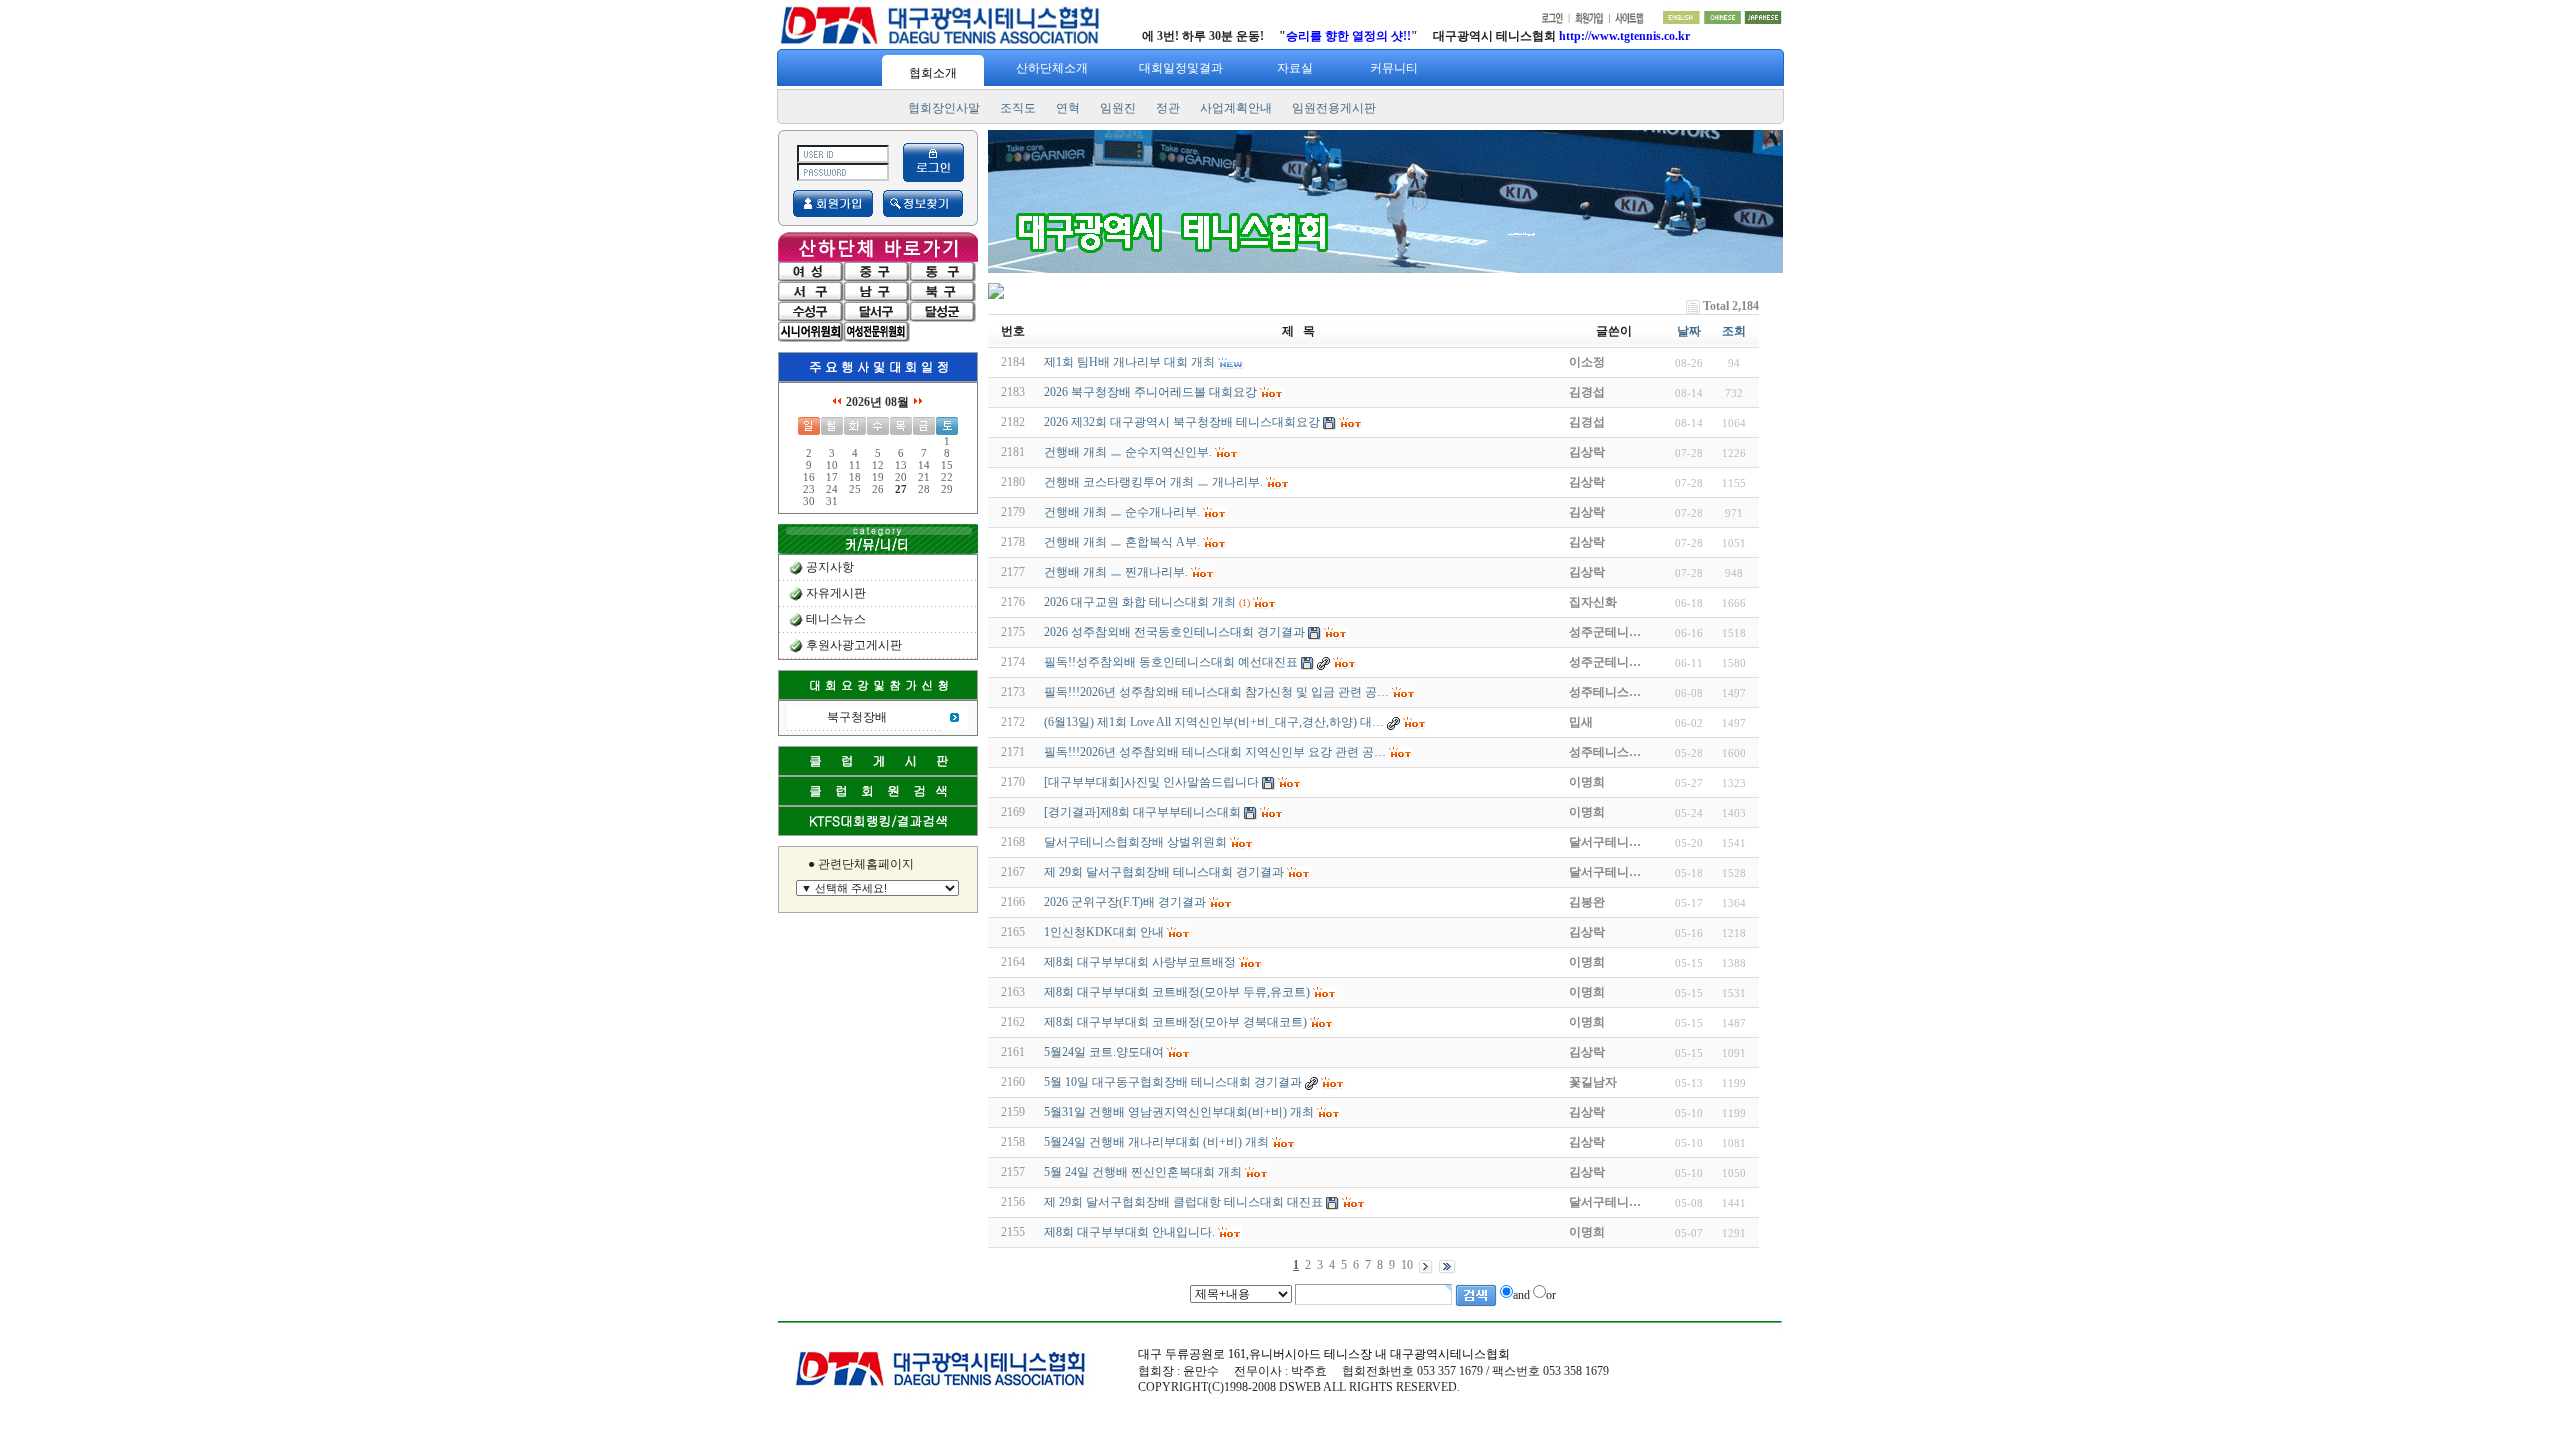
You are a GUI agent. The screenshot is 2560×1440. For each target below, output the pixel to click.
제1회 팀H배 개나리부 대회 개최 (1129, 362)
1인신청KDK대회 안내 (1104, 932)
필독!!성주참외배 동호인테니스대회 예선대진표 (1171, 662)
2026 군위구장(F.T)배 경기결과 (1125, 902)
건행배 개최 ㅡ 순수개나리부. (1122, 512)
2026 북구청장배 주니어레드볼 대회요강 (1150, 392)
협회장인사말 (944, 108)
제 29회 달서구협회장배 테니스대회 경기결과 (1164, 872)
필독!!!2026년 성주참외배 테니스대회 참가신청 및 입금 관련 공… (1216, 692)
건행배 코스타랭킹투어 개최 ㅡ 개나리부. (1153, 482)
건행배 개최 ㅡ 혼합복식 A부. (1122, 542)
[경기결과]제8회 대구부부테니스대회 (1142, 812)
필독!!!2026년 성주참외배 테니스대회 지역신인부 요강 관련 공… (1215, 752)
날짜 (1689, 331)
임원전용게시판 (1334, 108)
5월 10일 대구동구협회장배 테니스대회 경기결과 (1173, 1082)
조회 (1734, 331)
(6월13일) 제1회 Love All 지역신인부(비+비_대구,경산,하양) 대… (1214, 722)
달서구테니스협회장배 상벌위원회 (1135, 842)
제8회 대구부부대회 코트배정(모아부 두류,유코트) (1177, 992)
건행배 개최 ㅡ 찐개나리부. (1116, 572)
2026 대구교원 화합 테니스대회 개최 (1140, 602)
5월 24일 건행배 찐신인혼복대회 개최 (1143, 1172)
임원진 (1118, 108)
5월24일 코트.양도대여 (1104, 1052)
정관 (1168, 108)
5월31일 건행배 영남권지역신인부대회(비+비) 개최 (1179, 1112)
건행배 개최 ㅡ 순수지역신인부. (1128, 452)
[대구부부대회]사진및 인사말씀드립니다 (1151, 782)
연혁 (1068, 108)
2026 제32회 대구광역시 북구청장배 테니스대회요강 (1182, 422)
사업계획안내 (1236, 108)
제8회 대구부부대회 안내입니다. (1129, 1232)
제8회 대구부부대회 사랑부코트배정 (1140, 962)
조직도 (1018, 108)
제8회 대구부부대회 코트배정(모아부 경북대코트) (1175, 1022)
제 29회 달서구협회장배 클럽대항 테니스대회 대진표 (1183, 1202)
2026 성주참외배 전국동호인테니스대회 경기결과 (1174, 632)
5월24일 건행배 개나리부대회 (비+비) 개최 (1156, 1142)
